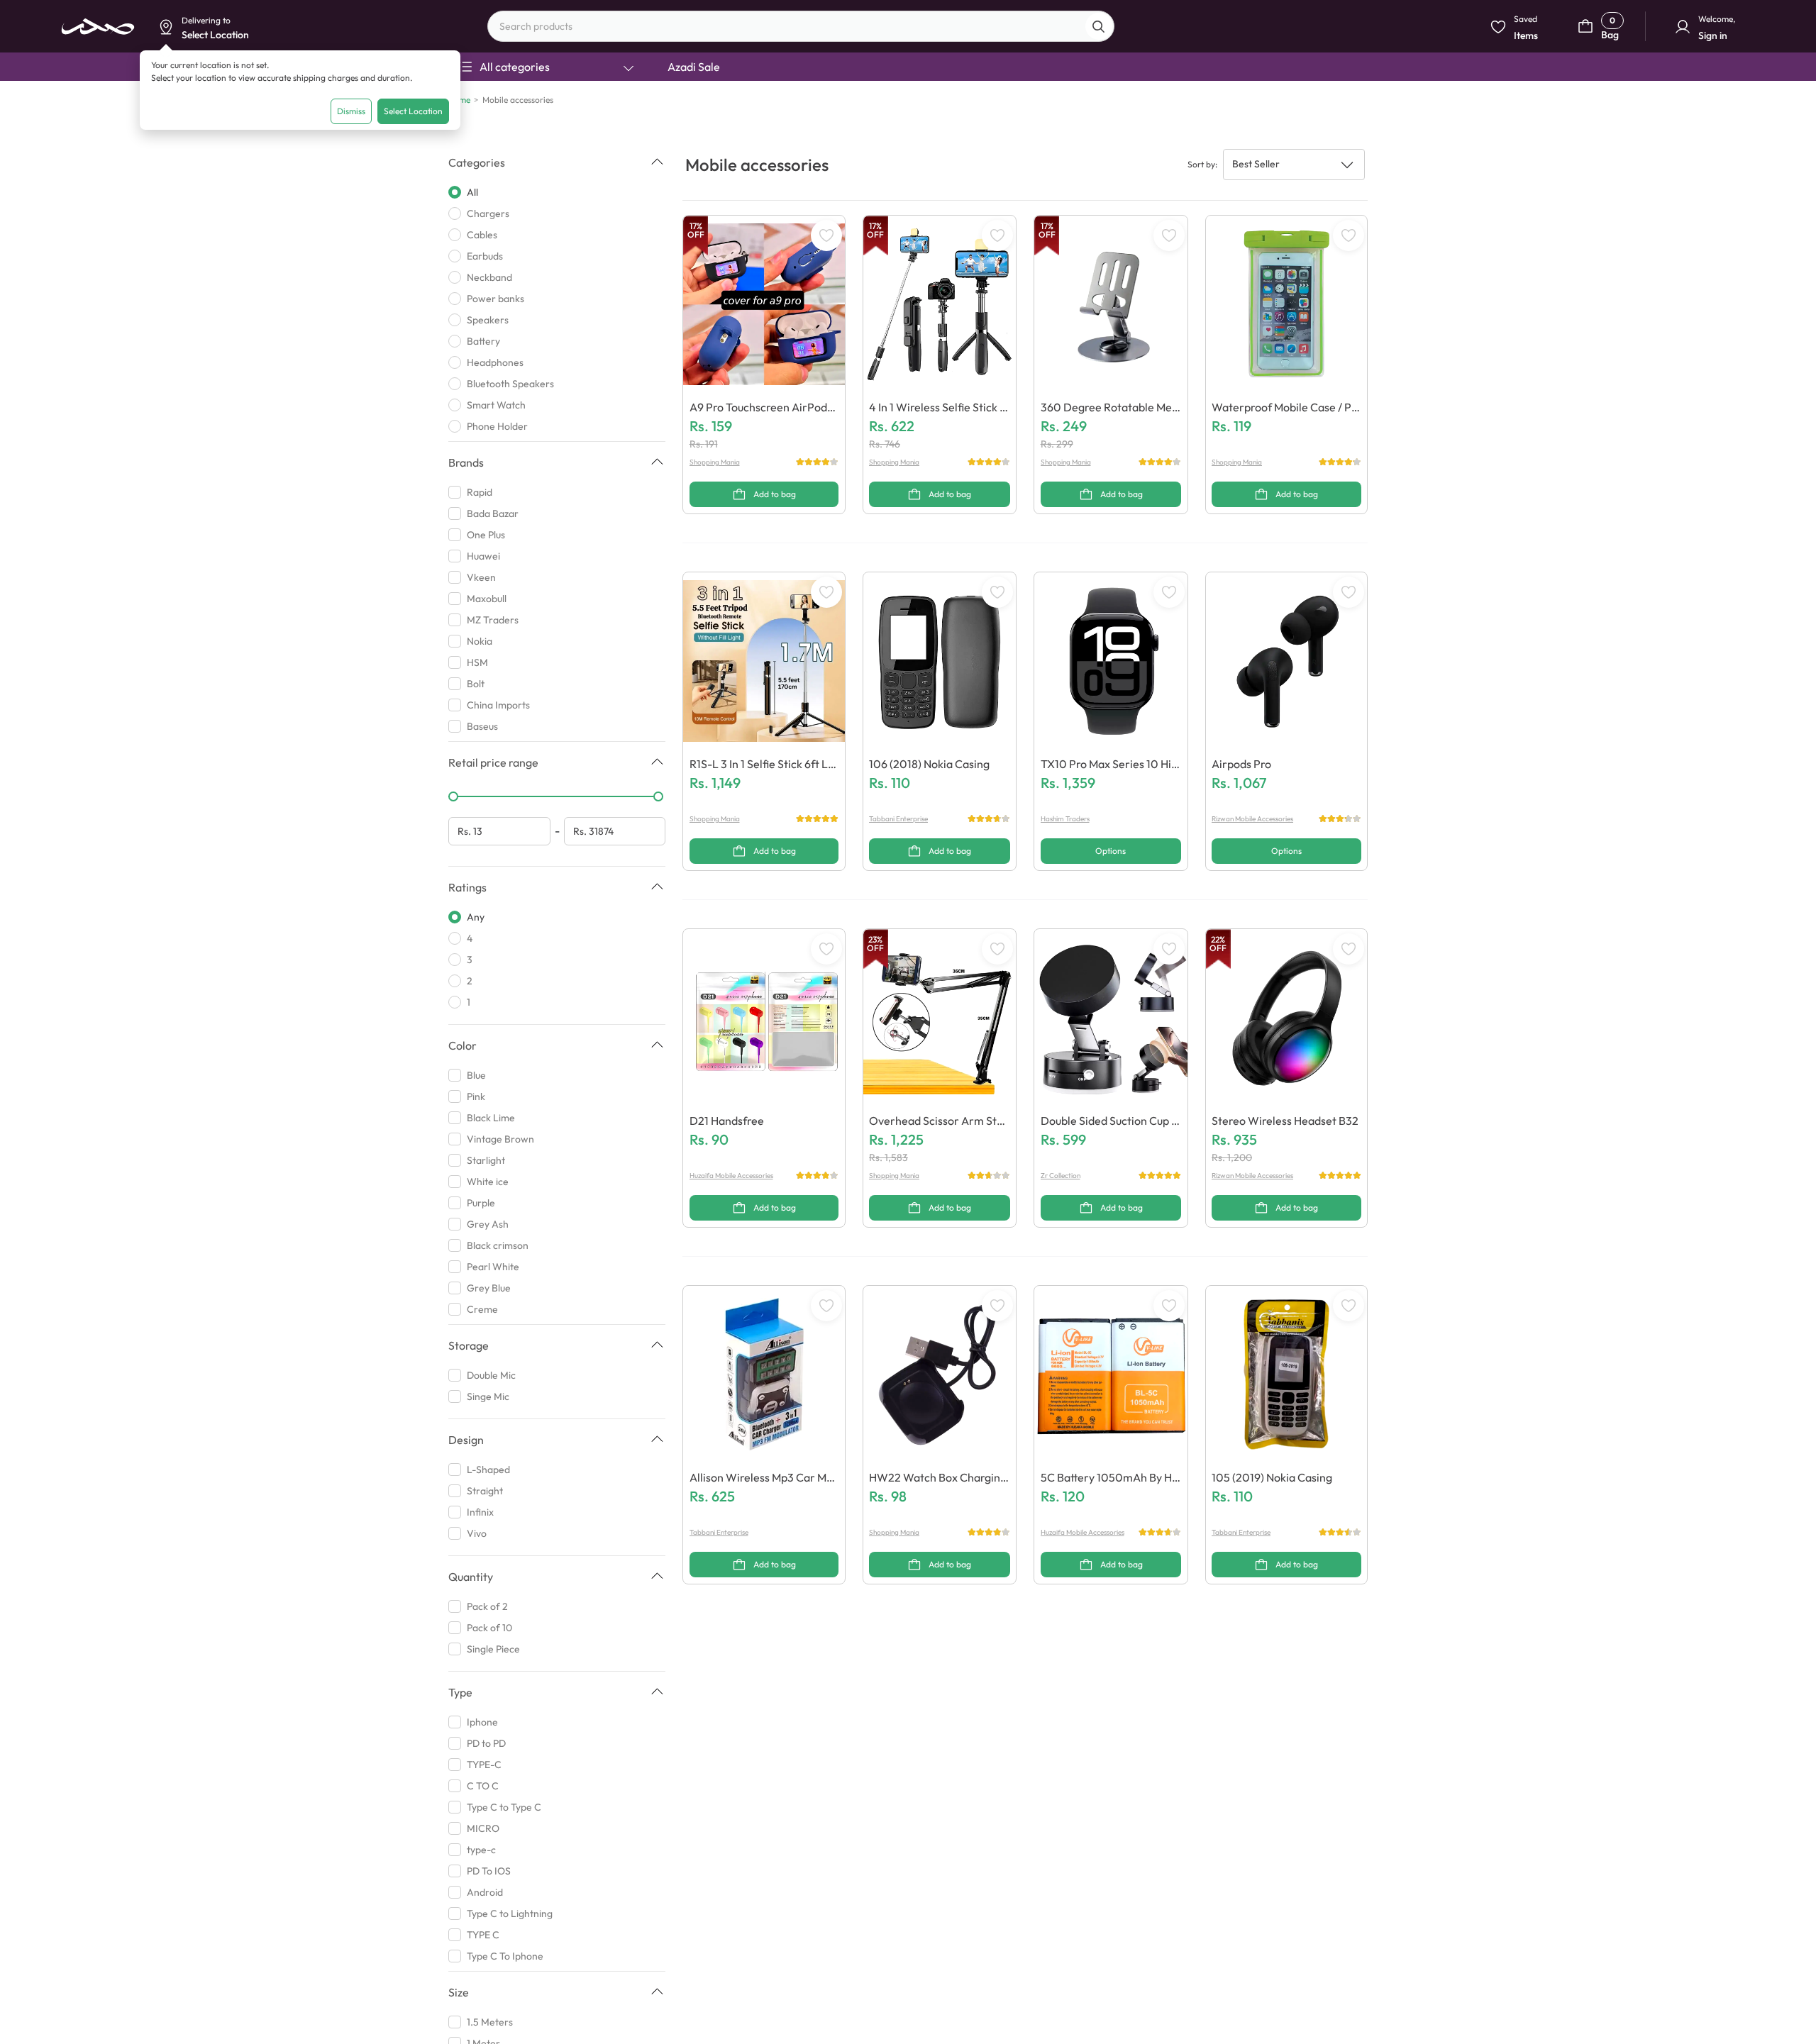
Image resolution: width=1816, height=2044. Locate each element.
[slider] (453, 796)
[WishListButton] (826, 235)
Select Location (413, 111)
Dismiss (351, 111)
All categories (515, 67)
